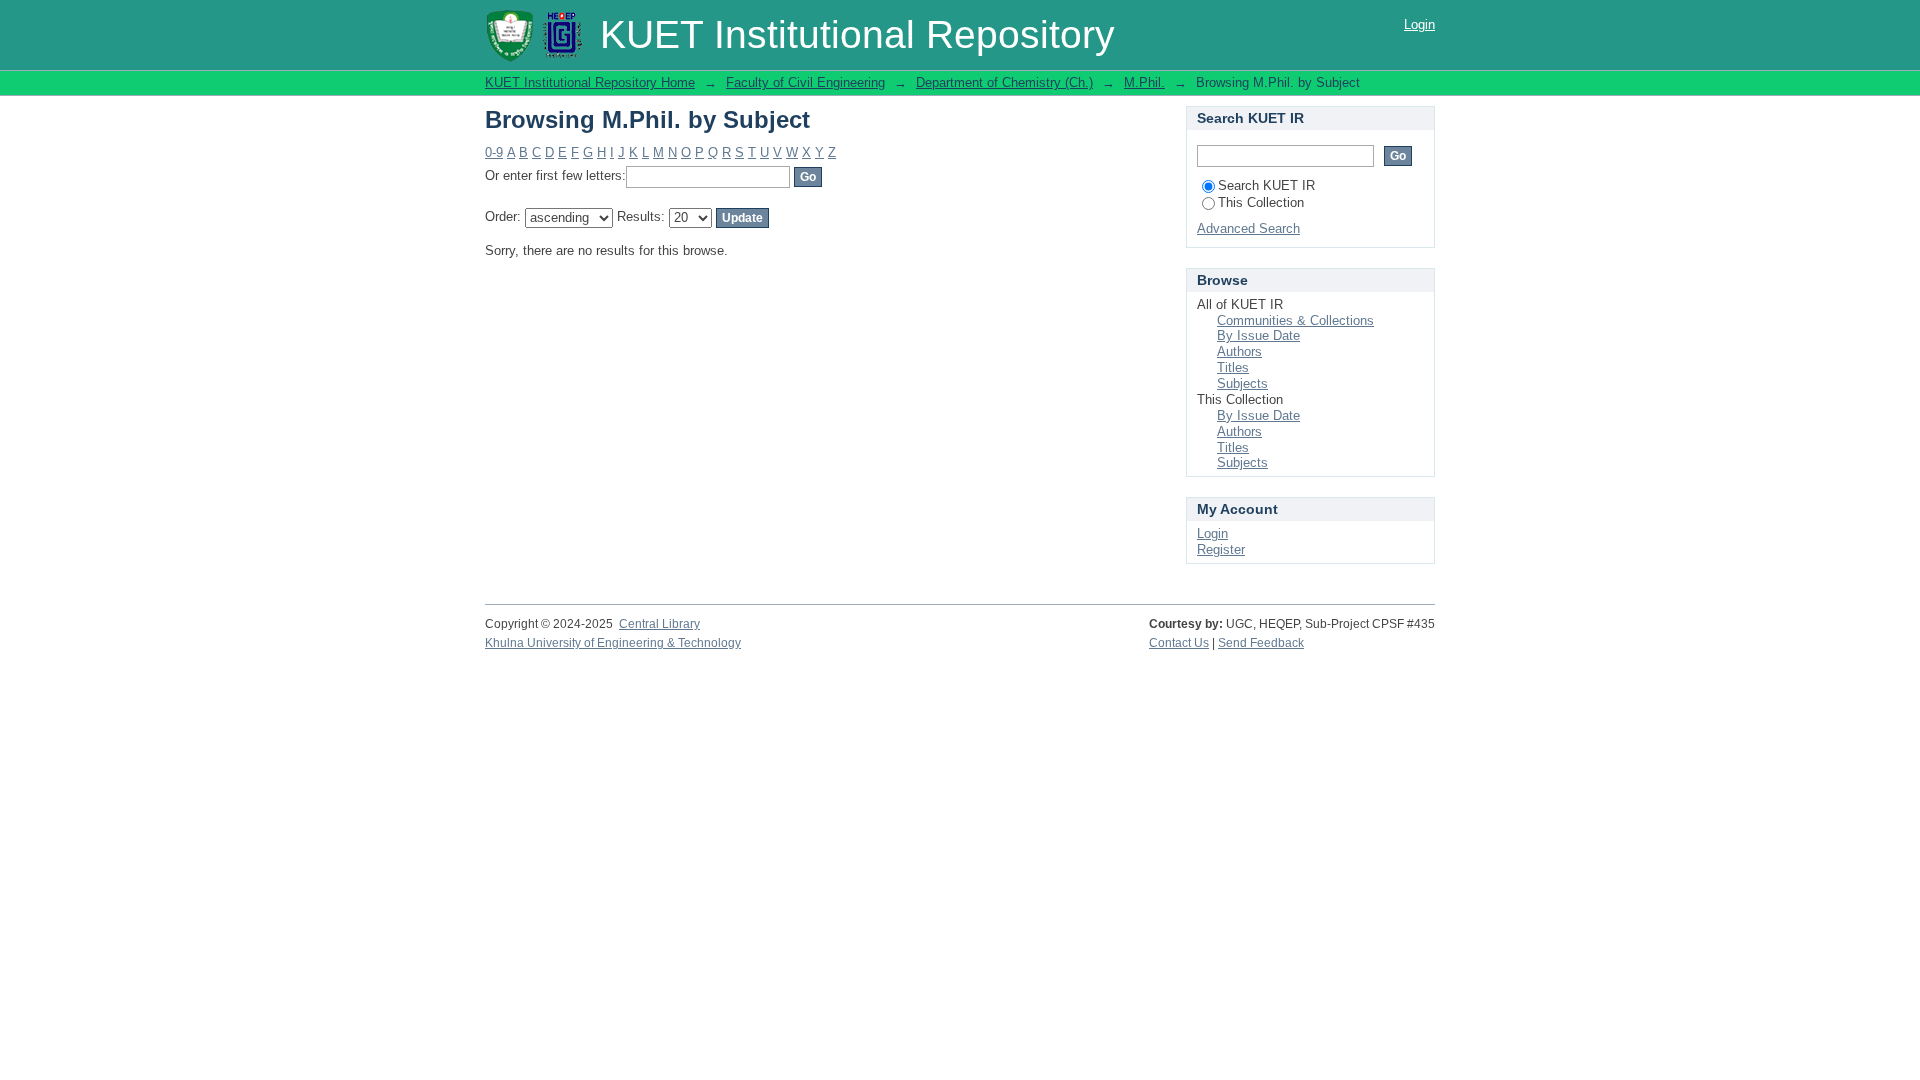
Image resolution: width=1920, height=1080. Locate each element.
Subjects (1242, 383)
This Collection (1261, 202)
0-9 (494, 152)
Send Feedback (1261, 643)
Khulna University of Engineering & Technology (613, 643)
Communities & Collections (1295, 320)
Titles (1233, 367)
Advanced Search (1248, 228)
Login (1419, 24)
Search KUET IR (1266, 185)
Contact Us (1179, 643)
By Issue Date (1258, 335)
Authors (1239, 351)
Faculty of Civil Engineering (805, 82)
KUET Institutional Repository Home (590, 82)
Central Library (659, 624)
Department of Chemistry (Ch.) (1004, 82)
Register (1221, 549)
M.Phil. (1144, 82)
